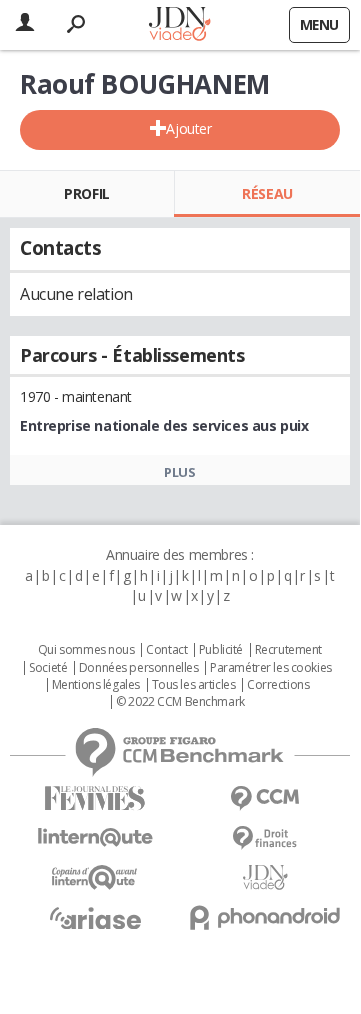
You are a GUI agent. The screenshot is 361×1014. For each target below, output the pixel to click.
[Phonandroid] (265, 917)
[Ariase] (95, 918)
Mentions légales (96, 685)
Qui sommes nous (86, 650)
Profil (86, 193)
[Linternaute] (95, 837)
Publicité (221, 650)
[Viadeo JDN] (265, 877)
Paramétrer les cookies (271, 668)
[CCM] (265, 798)
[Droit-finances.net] (265, 838)
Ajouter (188, 128)
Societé (48, 668)
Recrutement (288, 650)
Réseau (267, 193)
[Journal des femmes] (95, 798)
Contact (166, 650)
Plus (179, 472)
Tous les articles (194, 685)
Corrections (278, 685)
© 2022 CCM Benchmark (180, 702)
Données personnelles (139, 668)
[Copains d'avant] (95, 877)
